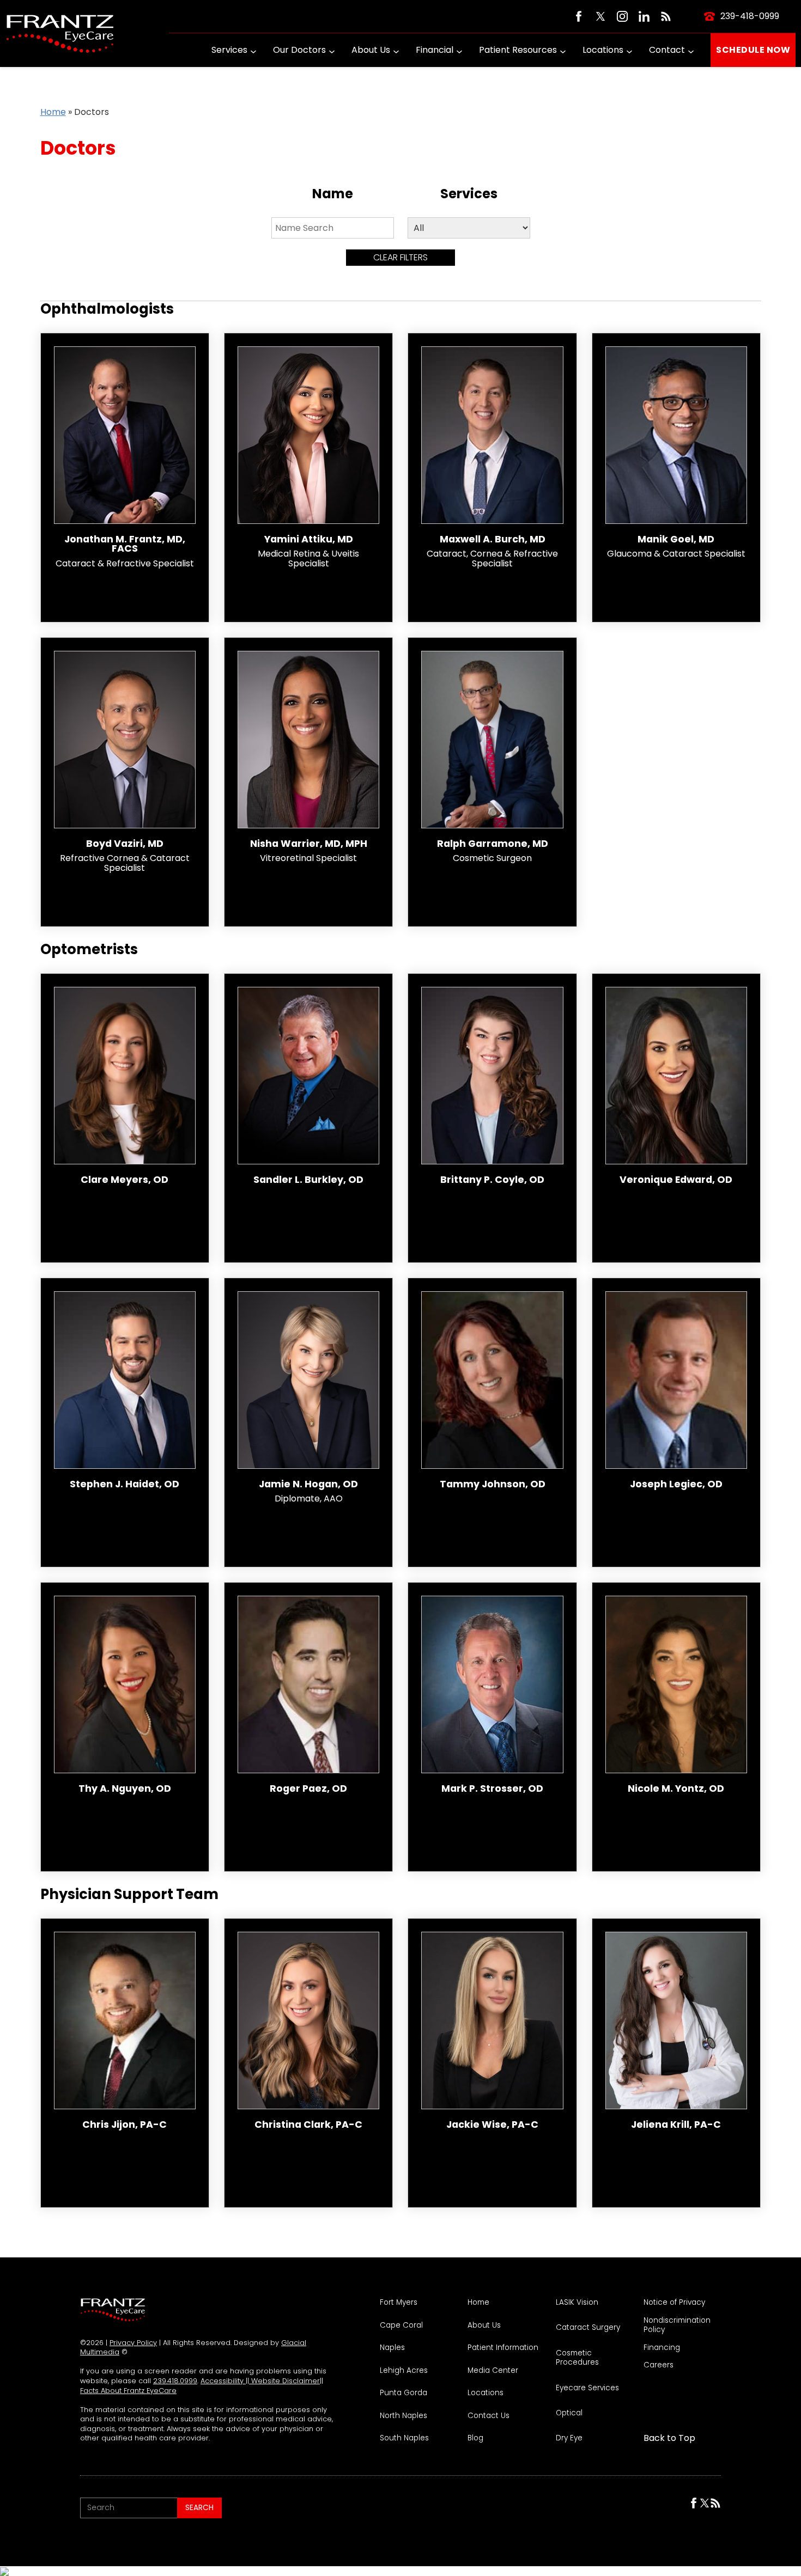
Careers (659, 2365)
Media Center (493, 2371)
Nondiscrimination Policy (677, 2325)
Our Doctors (299, 50)
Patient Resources (518, 50)
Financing (662, 2348)
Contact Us (489, 2416)
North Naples (403, 2416)
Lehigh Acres (404, 2371)
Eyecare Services (587, 2388)
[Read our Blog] (666, 16)
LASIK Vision (577, 2303)
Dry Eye (569, 2438)
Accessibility (223, 2381)
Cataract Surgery (588, 2328)
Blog (475, 2438)
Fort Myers (399, 2303)
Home (53, 112)
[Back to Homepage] (113, 2310)
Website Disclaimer (284, 2381)
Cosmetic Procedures (577, 2358)
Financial (435, 50)
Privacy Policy (133, 2343)
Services (229, 50)
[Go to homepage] (60, 33)
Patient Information (503, 2348)
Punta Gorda (403, 2393)
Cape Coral (401, 2325)
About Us (371, 50)
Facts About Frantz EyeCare (128, 2391)
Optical (569, 2413)
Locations (603, 50)
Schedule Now (753, 50)
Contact (667, 50)
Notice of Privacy (674, 2303)
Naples (392, 2348)
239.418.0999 (175, 2381)
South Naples (404, 2438)
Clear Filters (400, 257)
